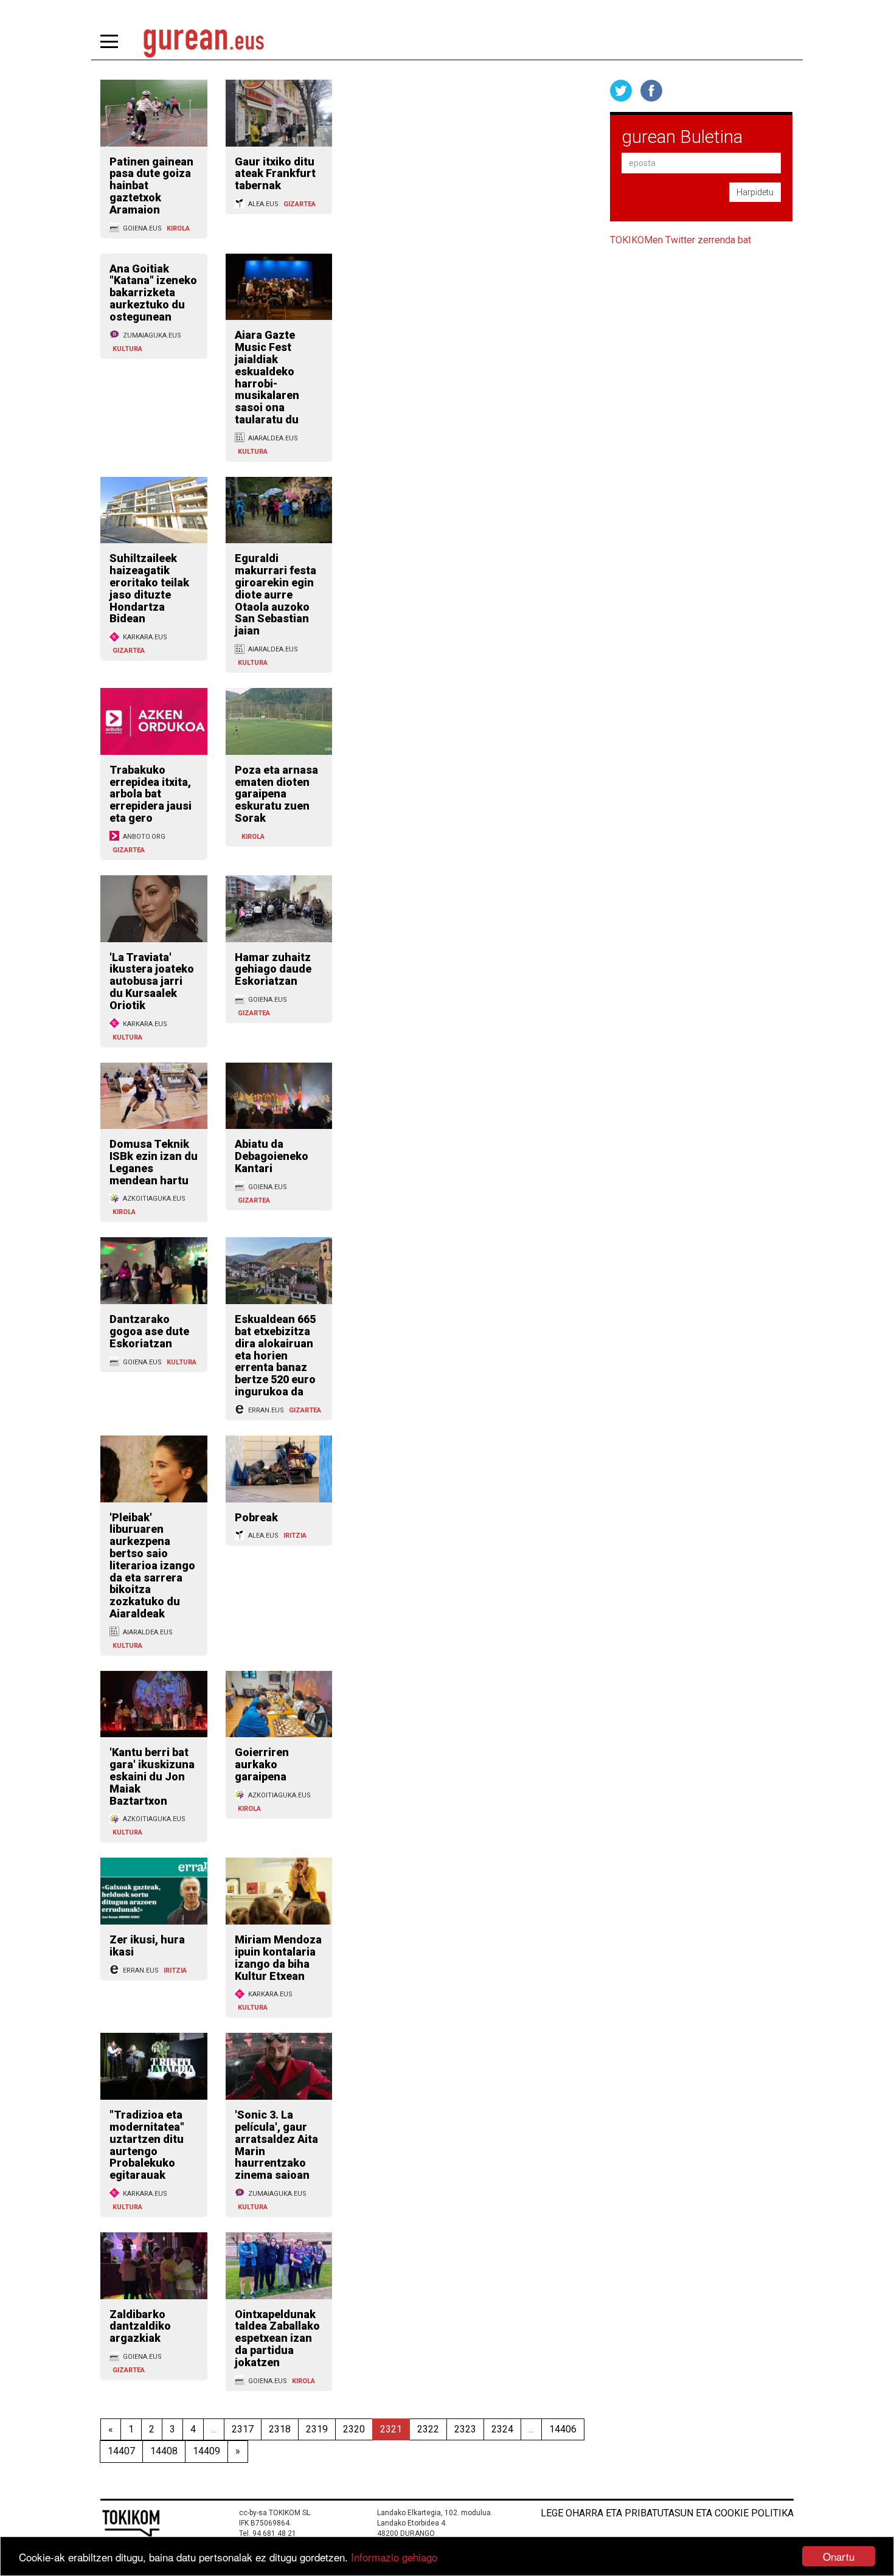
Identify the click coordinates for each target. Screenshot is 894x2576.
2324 (502, 2429)
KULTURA (127, 349)
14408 (164, 2451)
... (214, 2429)
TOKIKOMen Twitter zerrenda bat (681, 240)
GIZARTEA (300, 204)
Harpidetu (755, 192)
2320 (354, 2429)
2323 (465, 2429)
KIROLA (178, 228)
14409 (206, 2451)
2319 (317, 2429)
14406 (563, 2429)
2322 (428, 2429)
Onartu (839, 2556)
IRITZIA (295, 1536)
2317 (243, 2429)
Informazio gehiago (394, 2557)
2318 (280, 2429)
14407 (121, 2451)
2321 (391, 2429)
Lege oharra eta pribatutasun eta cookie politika (667, 2513)
